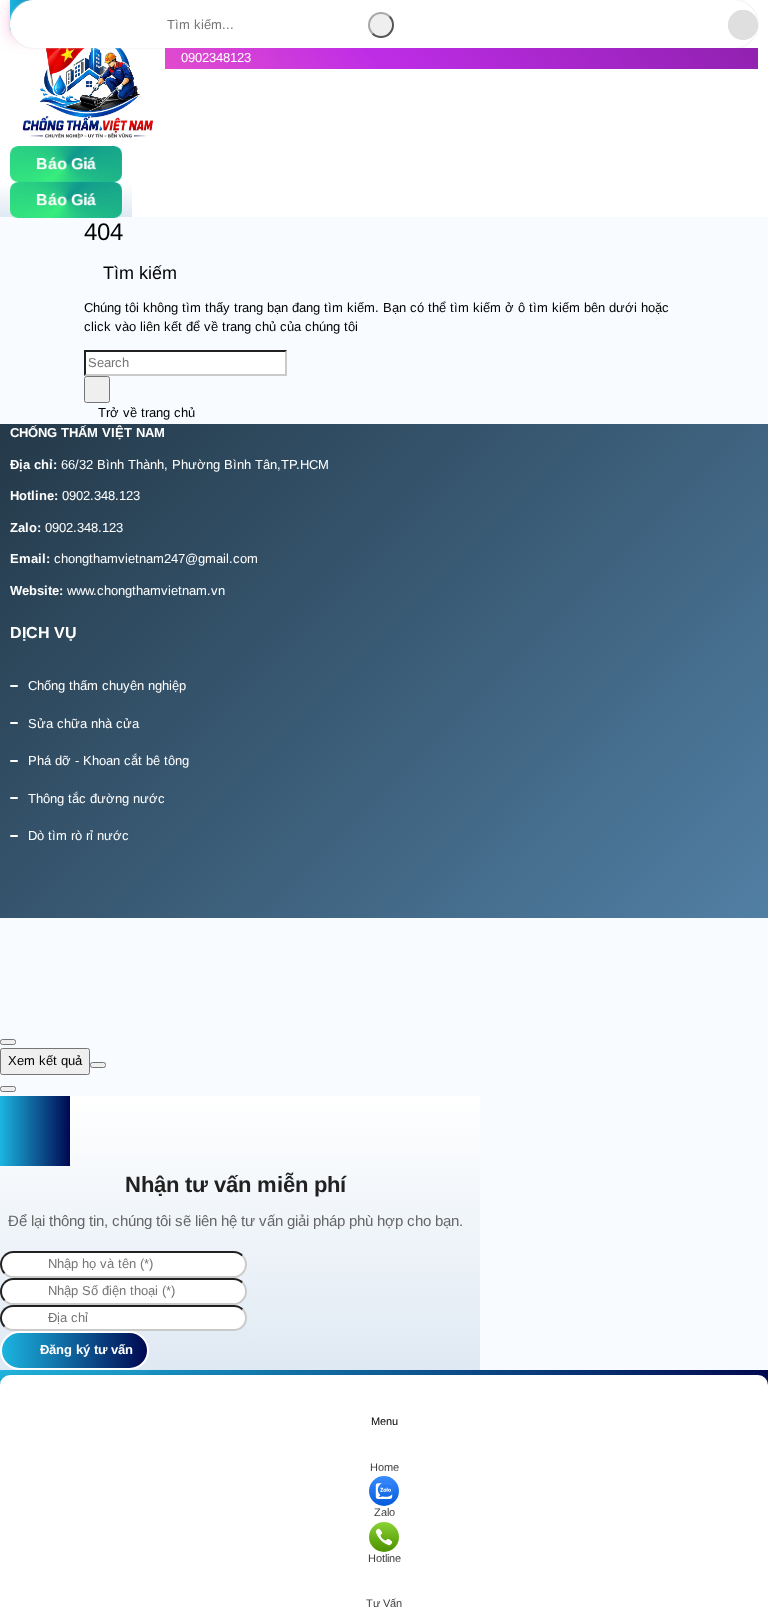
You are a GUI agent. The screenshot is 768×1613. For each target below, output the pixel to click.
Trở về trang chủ (144, 412)
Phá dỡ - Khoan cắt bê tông (108, 760)
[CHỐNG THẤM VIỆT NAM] (87, 89)
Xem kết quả (45, 1060)
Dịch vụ (43, 632)
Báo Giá (66, 164)
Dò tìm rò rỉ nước (78, 835)
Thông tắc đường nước (96, 798)
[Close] (8, 1042)
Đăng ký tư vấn (84, 1349)
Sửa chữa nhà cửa (83, 723)
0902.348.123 (101, 495)
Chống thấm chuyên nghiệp (107, 685)
